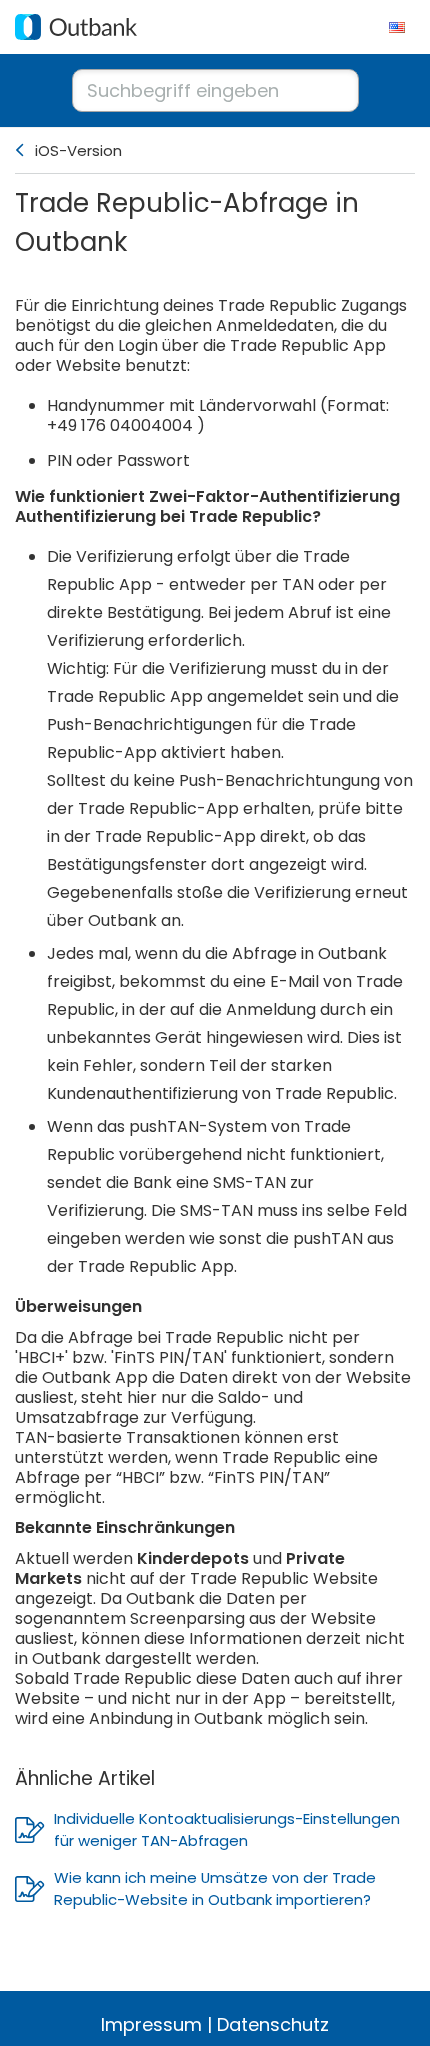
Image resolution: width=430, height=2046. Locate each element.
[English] (397, 27)
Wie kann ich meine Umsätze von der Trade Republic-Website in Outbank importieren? (215, 1888)
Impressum (151, 2024)
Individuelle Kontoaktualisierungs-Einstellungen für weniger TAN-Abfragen (227, 1829)
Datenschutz (273, 2024)
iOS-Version (78, 150)
